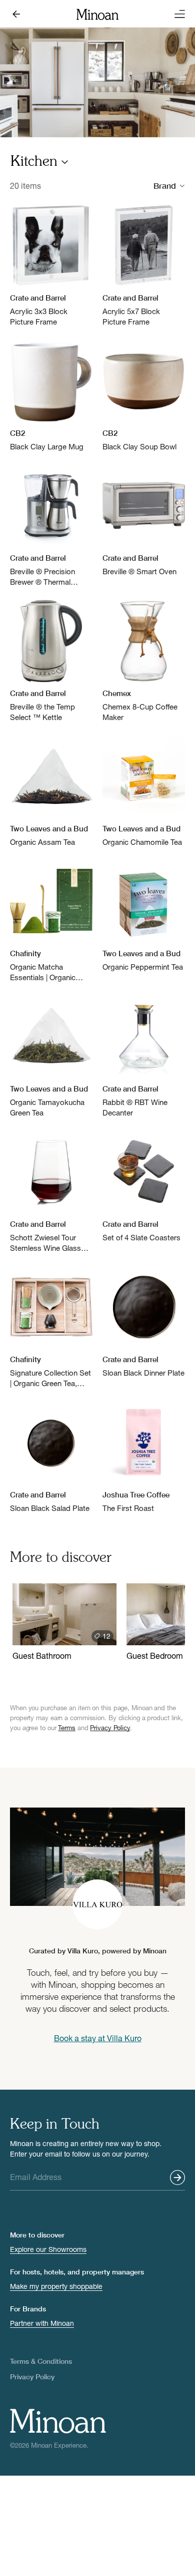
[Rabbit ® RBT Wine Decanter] (144, 1057)
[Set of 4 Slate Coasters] (144, 1187)
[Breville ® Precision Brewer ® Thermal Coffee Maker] (51, 526)
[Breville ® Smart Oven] (144, 521)
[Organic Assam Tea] (51, 791)
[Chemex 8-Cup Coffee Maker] (144, 661)
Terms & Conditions (41, 2361)
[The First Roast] (144, 1457)
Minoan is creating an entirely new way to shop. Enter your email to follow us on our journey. (86, 2149)
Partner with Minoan (42, 2323)
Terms (67, 1728)
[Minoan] (97, 13)
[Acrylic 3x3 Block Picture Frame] (51, 266)
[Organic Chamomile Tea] (144, 791)
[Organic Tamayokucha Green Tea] (51, 1057)
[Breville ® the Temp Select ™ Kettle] (51, 661)
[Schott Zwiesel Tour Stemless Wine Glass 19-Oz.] (51, 1192)
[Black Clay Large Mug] (51, 396)
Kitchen (34, 162)
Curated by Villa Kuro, (98, 1951)
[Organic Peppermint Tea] (144, 916)
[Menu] (177, 14)
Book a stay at (98, 2038)
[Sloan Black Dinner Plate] (144, 1322)
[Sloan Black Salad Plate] (51, 1457)
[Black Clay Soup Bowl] (144, 396)
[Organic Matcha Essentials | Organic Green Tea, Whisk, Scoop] (51, 921)
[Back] (18, 14)
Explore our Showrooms (48, 2249)
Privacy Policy (110, 1728)
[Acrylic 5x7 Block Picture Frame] (144, 266)
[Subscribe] (177, 2178)
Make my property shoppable (56, 2286)
